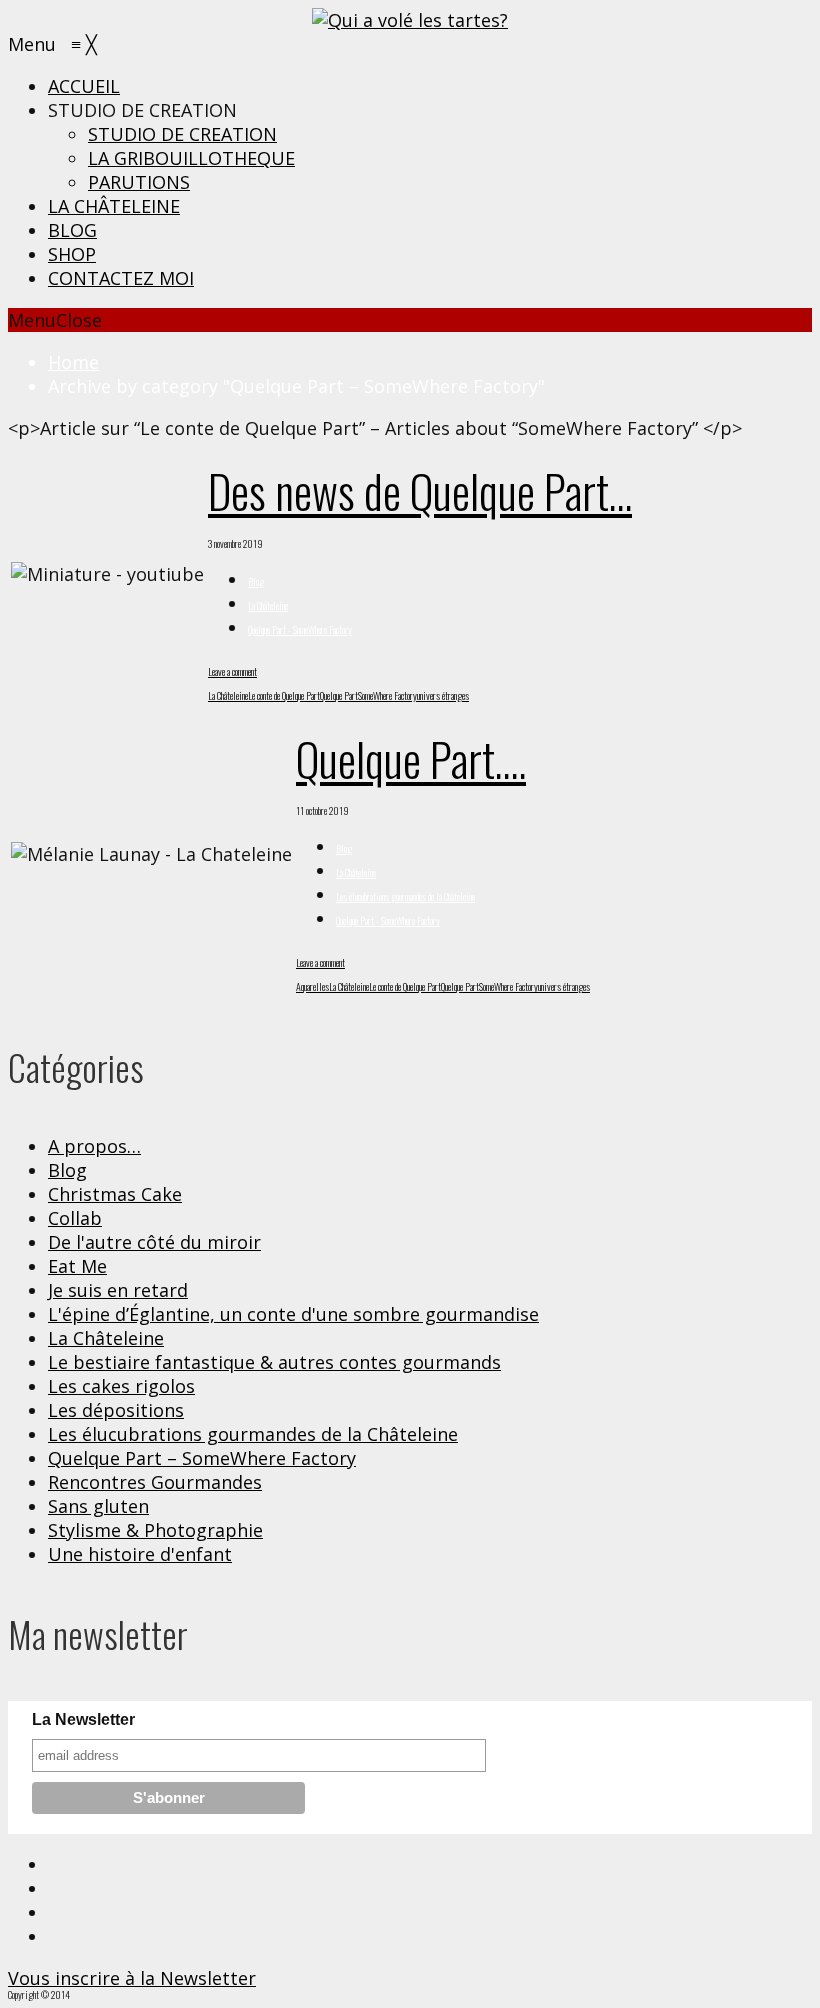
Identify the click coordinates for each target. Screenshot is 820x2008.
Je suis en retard (118, 1290)
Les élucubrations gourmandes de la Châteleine (405, 896)
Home (73, 362)
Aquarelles (312, 986)
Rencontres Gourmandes (155, 1482)
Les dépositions (116, 1410)
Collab (75, 1218)
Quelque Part (339, 695)
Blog (256, 581)
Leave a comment (232, 671)
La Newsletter (83, 1719)
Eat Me (77, 1266)
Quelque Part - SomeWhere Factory (300, 629)
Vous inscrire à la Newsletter (132, 1978)
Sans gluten (98, 1506)
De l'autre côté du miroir (154, 1242)
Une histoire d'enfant (140, 1554)
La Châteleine (268, 605)
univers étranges (443, 695)
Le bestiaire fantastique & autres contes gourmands (274, 1362)
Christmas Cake (115, 1194)
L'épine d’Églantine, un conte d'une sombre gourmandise (293, 1314)
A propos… (94, 1146)
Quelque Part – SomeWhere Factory (202, 1458)
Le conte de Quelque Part (284, 695)
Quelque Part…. (411, 758)
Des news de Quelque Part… (420, 490)
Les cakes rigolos (121, 1386)
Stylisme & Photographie (155, 1530)
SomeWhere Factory (387, 695)
